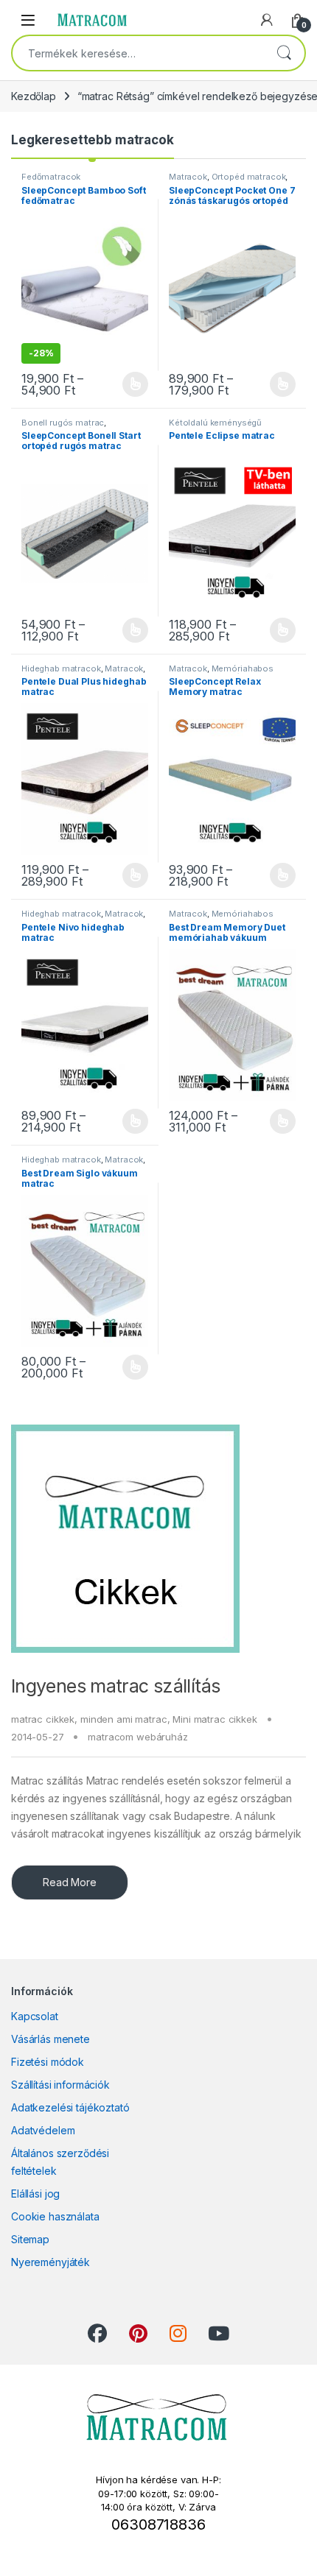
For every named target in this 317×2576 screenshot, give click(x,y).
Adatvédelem (43, 2130)
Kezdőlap (34, 96)
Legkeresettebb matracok (93, 140)
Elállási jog (35, 2194)
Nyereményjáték (50, 2262)
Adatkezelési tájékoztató (70, 2107)
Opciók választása (123, 384)
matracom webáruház (137, 1737)
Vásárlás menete (50, 2039)
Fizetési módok (48, 2062)
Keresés (284, 53)
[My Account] (267, 20)
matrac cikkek (43, 1719)
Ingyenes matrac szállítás (115, 1686)
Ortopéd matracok (249, 177)
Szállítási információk (60, 2085)
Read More (70, 1882)
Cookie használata (55, 2216)
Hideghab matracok (61, 668)
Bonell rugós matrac (63, 423)
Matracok (188, 177)
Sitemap (30, 2239)
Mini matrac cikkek (215, 1719)
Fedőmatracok (51, 177)
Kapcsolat (35, 2016)
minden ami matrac (124, 1719)
